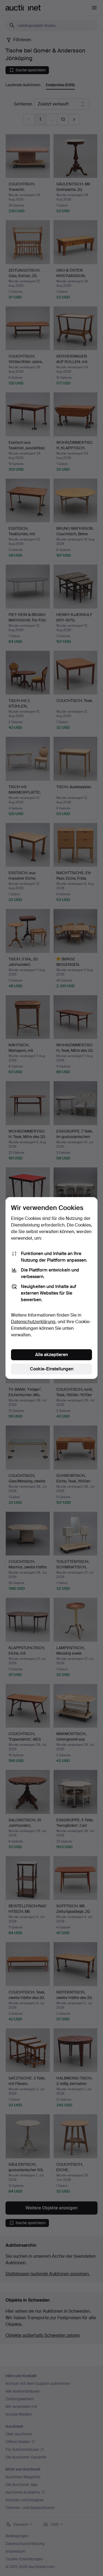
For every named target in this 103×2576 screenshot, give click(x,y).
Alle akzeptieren (51, 1355)
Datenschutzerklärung (33, 1322)
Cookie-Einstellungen (52, 1369)
